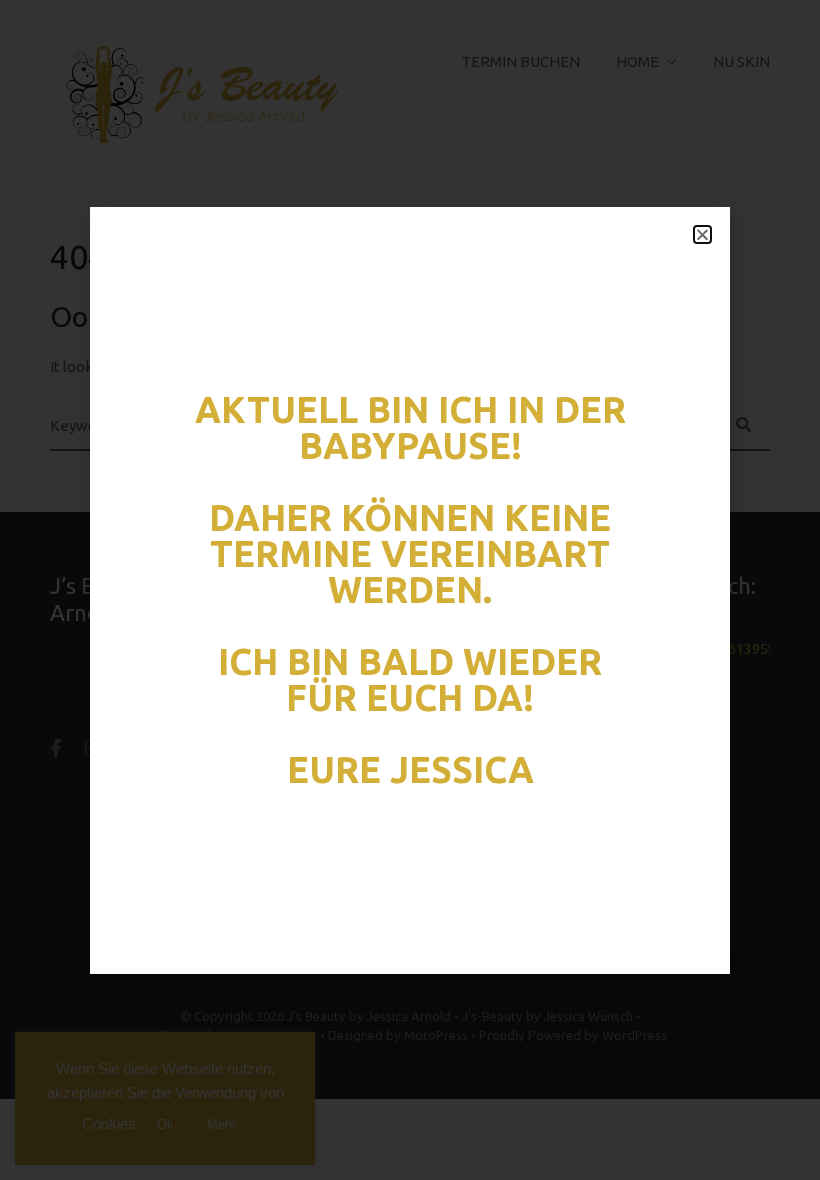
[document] (410, 590)
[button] (702, 234)
